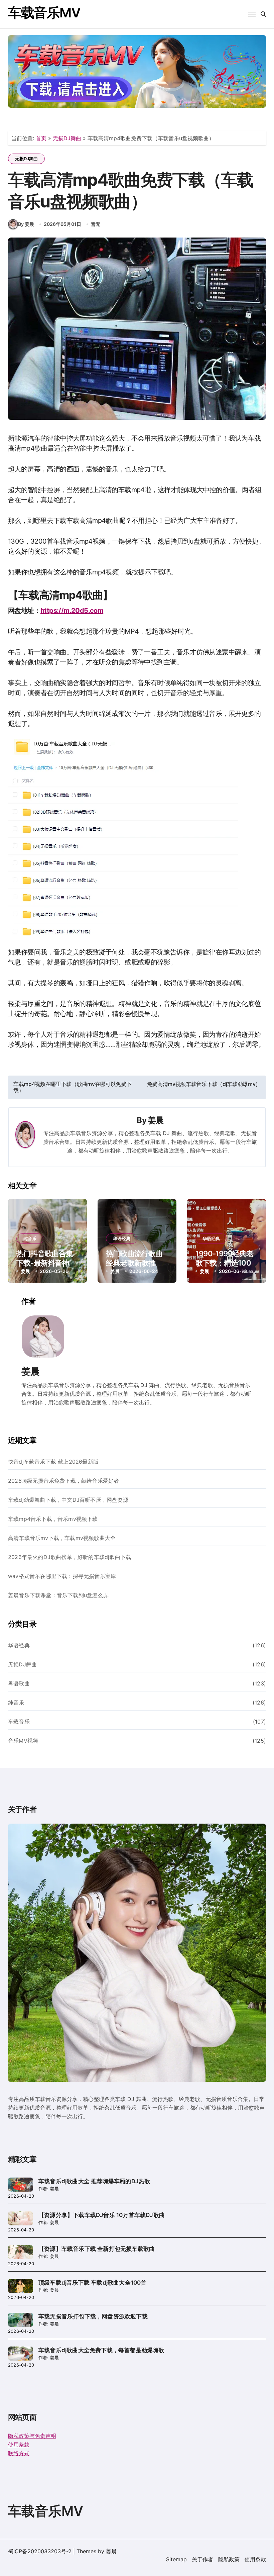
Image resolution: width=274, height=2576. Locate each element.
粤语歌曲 (19, 1683)
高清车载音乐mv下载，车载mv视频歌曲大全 (62, 1538)
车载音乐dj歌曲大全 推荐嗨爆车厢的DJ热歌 (94, 2181)
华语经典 (122, 1238)
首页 (41, 138)
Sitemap (176, 2559)
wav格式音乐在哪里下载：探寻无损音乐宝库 (62, 1576)
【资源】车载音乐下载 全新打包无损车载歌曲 (97, 2249)
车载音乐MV (44, 13)
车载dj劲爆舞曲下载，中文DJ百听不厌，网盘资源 (68, 1500)
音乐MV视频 (23, 1741)
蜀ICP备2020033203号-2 (40, 2551)
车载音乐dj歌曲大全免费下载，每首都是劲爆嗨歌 (101, 2350)
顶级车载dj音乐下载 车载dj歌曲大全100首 (93, 2283)
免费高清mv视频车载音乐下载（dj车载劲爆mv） (204, 1084)
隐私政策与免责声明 (32, 2436)
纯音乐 (30, 1238)
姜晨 (156, 1120)
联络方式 (19, 2453)
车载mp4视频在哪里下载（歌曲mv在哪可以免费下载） (72, 1087)
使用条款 (19, 2445)
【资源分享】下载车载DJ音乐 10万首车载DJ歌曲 (102, 2215)
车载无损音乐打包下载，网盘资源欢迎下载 (93, 2316)
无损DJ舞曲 (67, 138)
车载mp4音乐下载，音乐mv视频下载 (53, 1519)
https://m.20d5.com (72, 611)
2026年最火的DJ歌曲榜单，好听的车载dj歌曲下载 (70, 1557)
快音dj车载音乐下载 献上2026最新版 (53, 1462)
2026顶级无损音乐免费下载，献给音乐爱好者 (63, 1481)
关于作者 (202, 2559)
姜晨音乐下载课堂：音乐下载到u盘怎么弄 (58, 1595)
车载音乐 (19, 1722)
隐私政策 (229, 2559)
